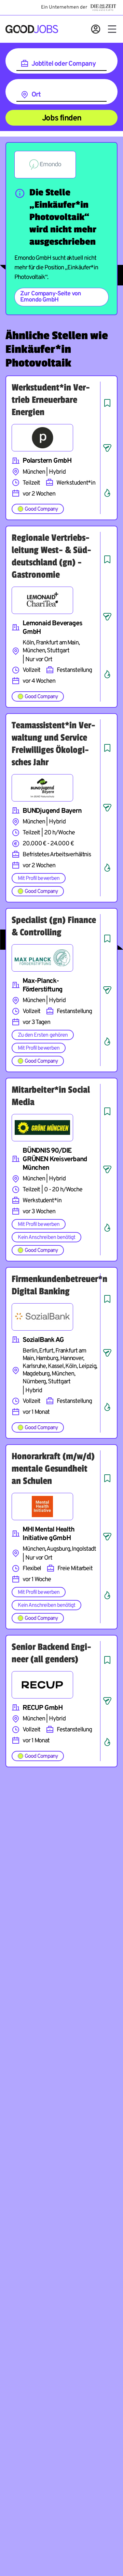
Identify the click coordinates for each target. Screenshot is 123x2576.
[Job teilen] (107, 448)
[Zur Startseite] (32, 29)
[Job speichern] (107, 403)
